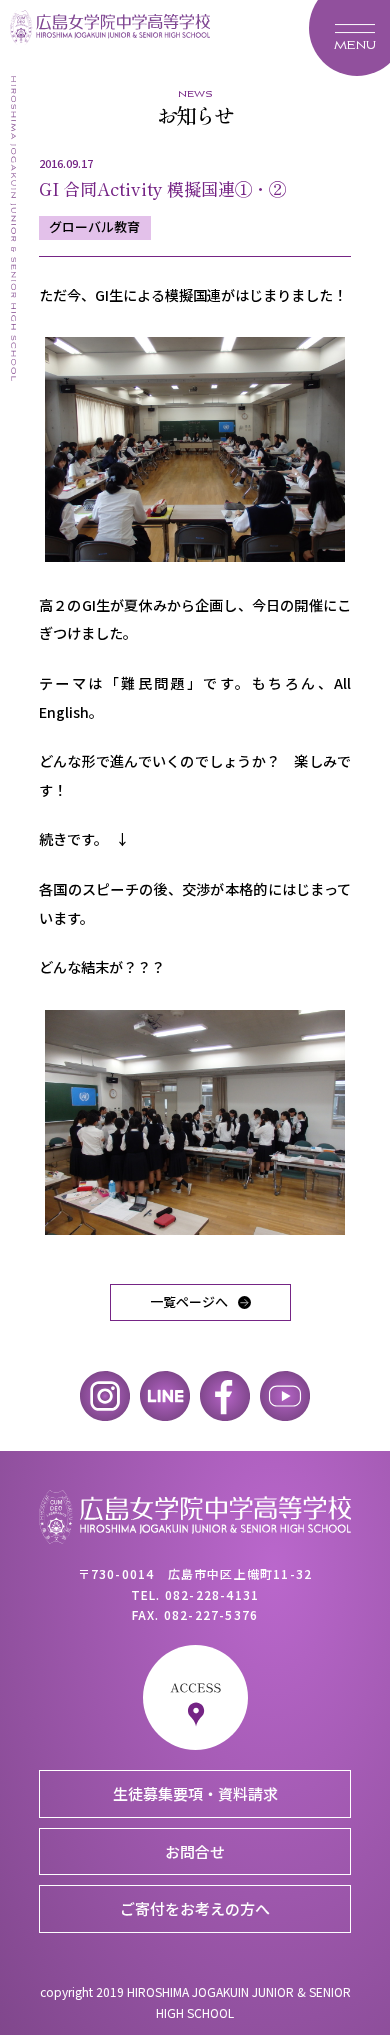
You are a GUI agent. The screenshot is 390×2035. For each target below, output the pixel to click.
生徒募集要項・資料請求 (195, 1793)
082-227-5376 (211, 1614)
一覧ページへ (189, 1301)
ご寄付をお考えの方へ (195, 1908)
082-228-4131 (212, 1594)
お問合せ (195, 1851)
